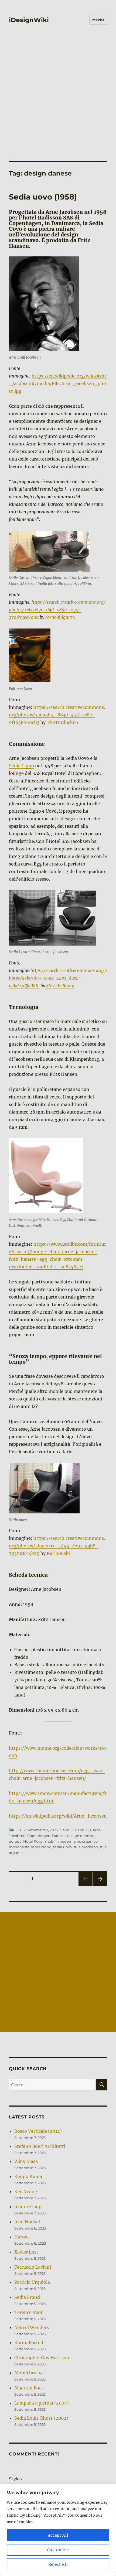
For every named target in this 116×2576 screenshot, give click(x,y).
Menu (98, 20)
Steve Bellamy (59, 985)
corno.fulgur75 (60, 617)
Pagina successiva (100, 1886)
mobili (51, 1841)
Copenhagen (39, 1836)
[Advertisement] (58, 100)
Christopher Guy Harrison (42, 2358)
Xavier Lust (26, 2252)
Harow (21, 2237)
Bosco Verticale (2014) (38, 2131)
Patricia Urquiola (32, 2282)
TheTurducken (62, 722)
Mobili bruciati (30, 2373)
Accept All (58, 2535)
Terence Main (29, 2312)
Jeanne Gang (28, 2207)
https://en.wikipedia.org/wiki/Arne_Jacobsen (58, 1816)
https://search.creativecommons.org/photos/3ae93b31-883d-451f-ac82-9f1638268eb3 (57, 715)
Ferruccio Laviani (33, 2267)
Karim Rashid (29, 2343)
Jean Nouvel (27, 2222)
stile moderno (86, 1847)
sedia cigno (41, 1847)
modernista (19, 1847)
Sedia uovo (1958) (43, 197)
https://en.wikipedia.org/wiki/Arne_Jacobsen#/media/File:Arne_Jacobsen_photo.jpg (58, 383)
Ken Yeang (26, 2192)
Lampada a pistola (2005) (42, 2403)
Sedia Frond (27, 2297)
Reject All (58, 2564)
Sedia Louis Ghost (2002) (41, 2418)
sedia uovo (62, 1847)
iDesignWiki (29, 20)
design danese (80, 1836)
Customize (58, 2550)
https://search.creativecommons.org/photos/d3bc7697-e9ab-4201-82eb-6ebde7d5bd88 (58, 978)
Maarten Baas (29, 2388)
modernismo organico (78, 1841)
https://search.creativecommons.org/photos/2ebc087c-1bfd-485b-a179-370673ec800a (57, 610)
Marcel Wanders (32, 2327)
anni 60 (84, 1830)
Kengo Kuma (28, 2176)
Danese (59, 1836)
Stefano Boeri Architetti (40, 2146)
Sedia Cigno (21, 766)
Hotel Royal (33, 1841)
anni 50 (69, 1830)
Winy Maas (26, 2161)
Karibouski (58, 1553)
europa (15, 1841)
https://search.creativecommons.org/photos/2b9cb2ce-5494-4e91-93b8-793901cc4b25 (57, 1546)
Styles (15, 2479)
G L (19, 1830)
